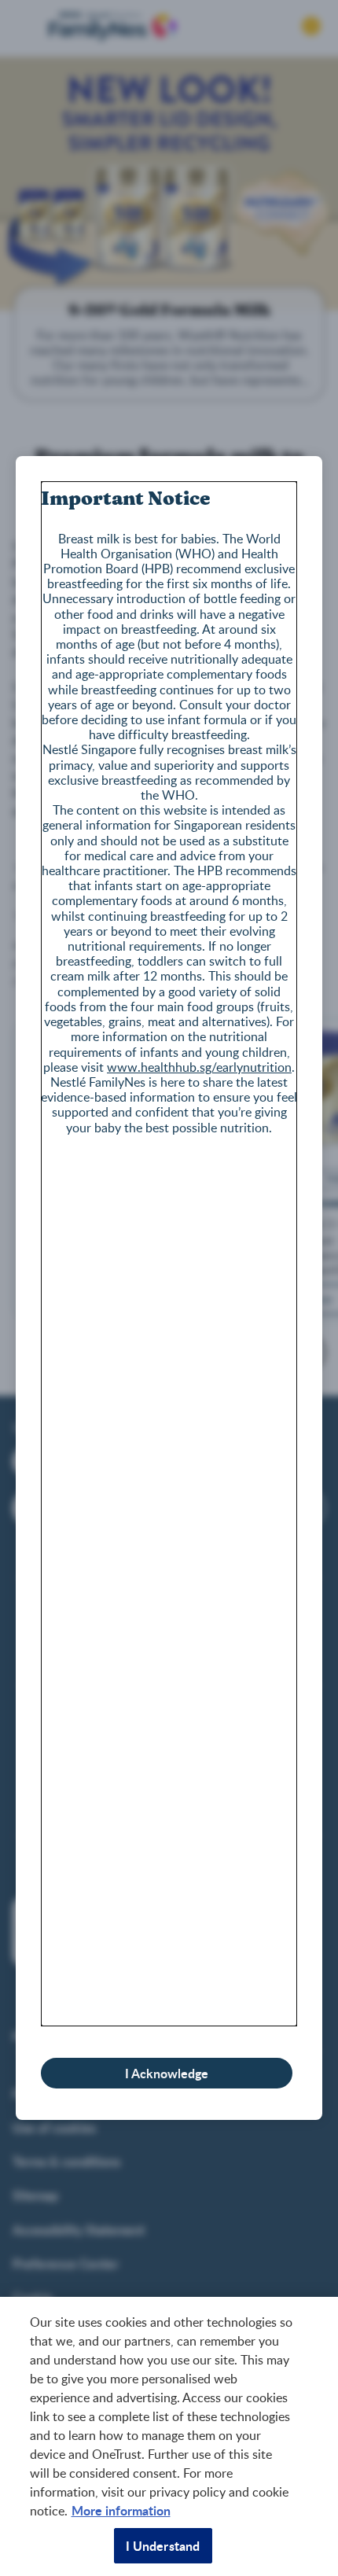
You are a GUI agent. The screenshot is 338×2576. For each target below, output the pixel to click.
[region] (169, 2436)
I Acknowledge (167, 2073)
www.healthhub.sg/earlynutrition (199, 1067)
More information (121, 2510)
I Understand (163, 2546)
